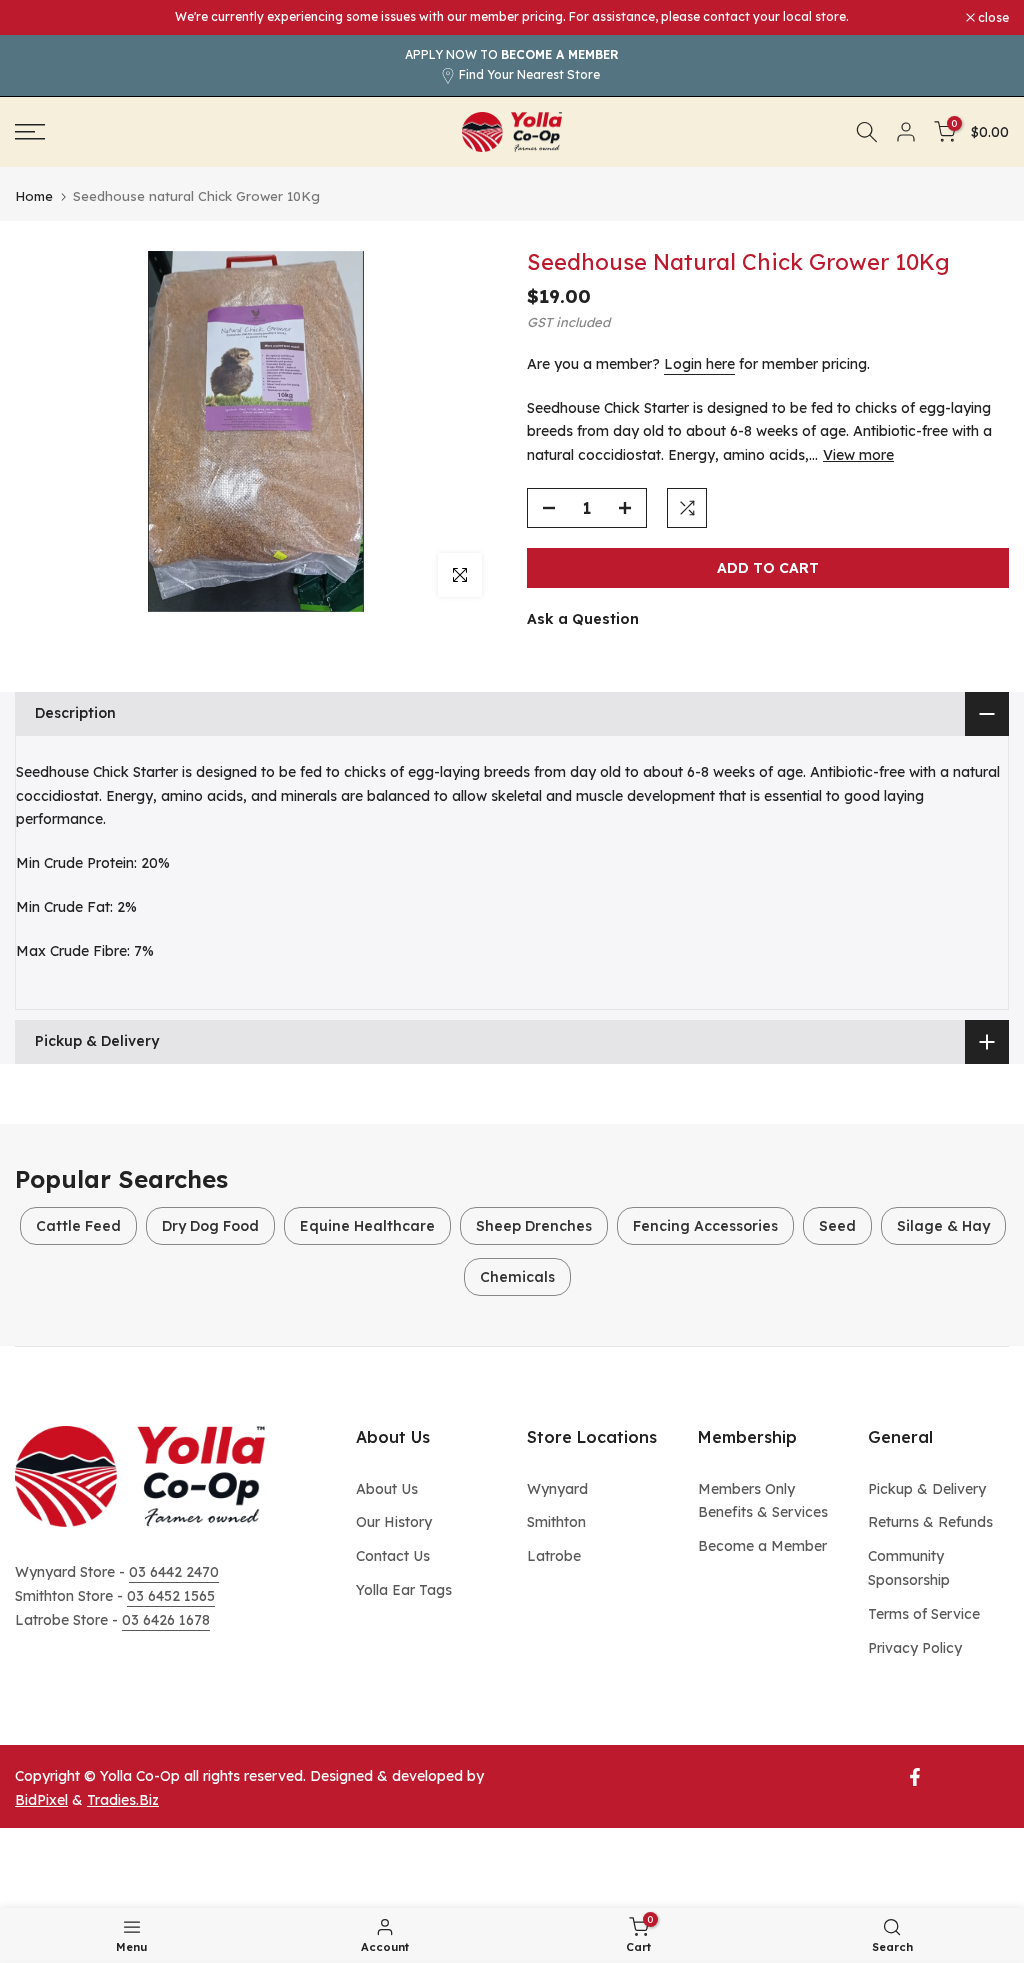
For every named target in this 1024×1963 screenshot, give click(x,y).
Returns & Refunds (930, 1522)
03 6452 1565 (171, 1596)
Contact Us (393, 1556)
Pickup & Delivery (927, 1489)
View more (858, 455)
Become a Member (762, 1546)
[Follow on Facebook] (915, 1777)
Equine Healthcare (367, 1226)
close (41, 18)
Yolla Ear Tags (404, 1590)
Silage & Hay (943, 1226)
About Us (387, 1489)
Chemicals (517, 1277)
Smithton (556, 1522)
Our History (394, 1522)
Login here (699, 364)
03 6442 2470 (174, 1572)
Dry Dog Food (210, 1226)
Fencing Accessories (705, 1226)
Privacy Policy (915, 1648)
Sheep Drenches (534, 1226)
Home (34, 196)
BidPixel (41, 1800)
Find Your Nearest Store (529, 74)
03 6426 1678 (166, 1620)
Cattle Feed (78, 1226)
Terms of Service (924, 1614)
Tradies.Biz (123, 1800)
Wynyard (557, 1489)
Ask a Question (583, 619)
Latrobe (554, 1556)
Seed (837, 1226)
